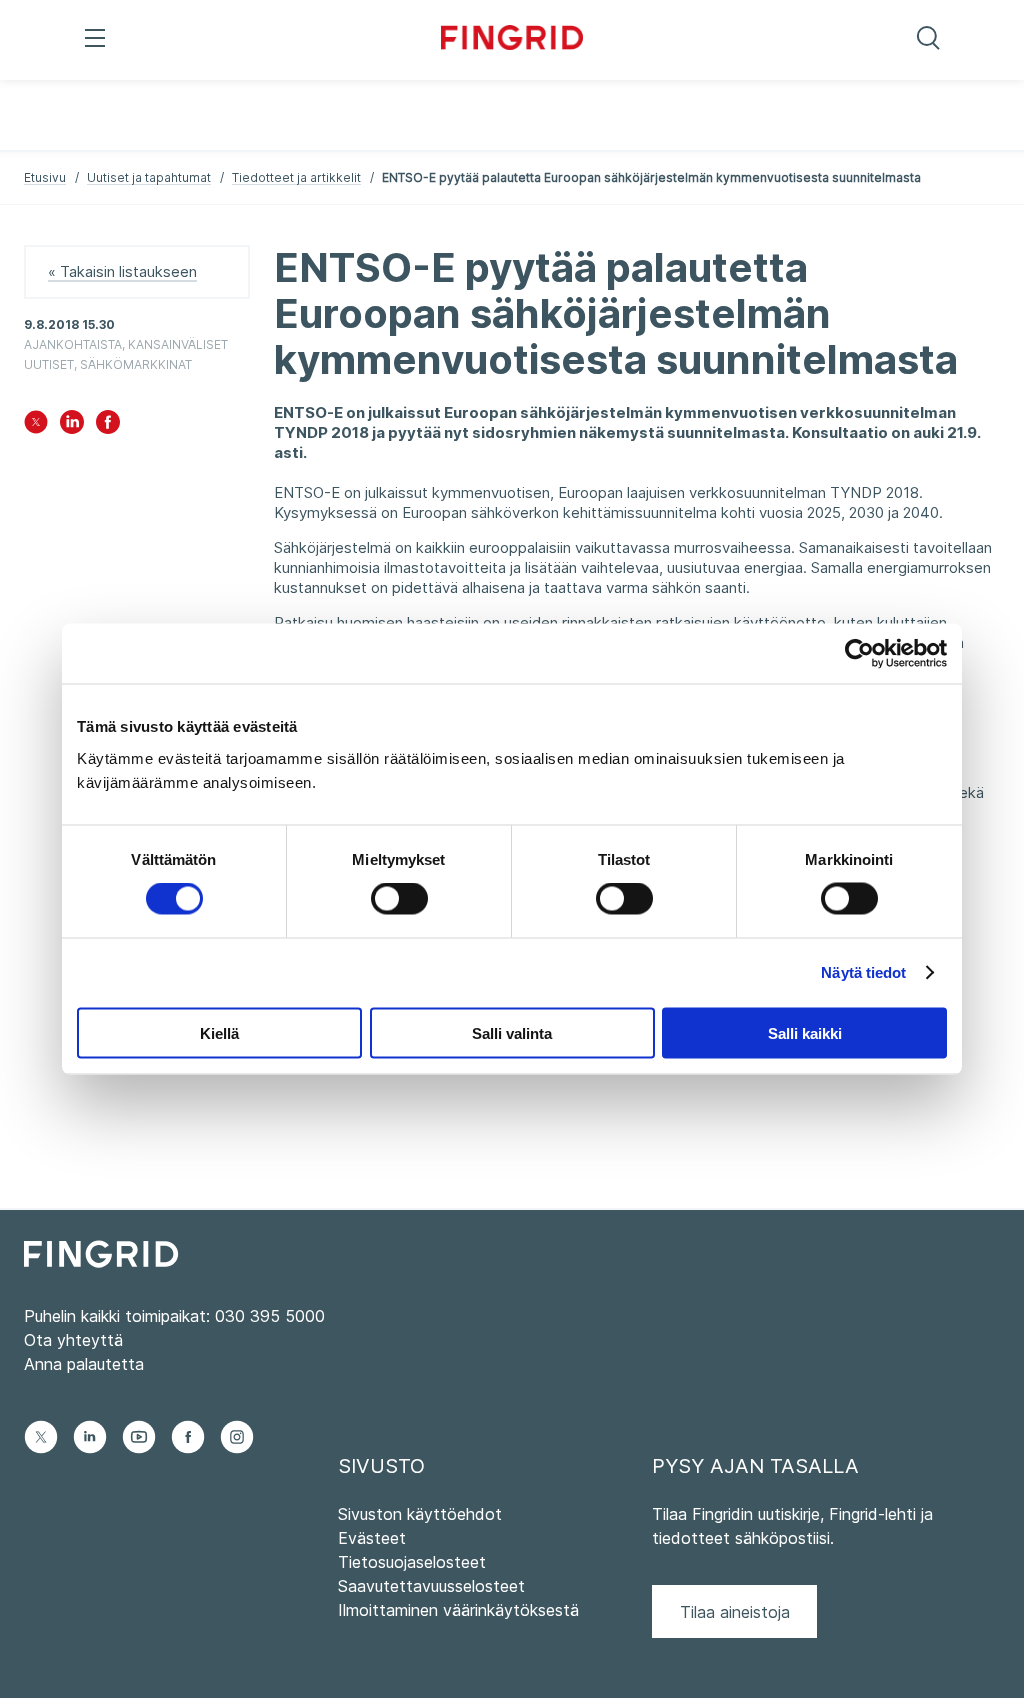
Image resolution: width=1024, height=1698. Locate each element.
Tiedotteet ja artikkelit (296, 177)
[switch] (399, 899)
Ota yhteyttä (73, 1340)
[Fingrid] (512, 40)
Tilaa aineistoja (735, 1612)
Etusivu (45, 177)
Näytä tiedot (863, 972)
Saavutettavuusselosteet (431, 1586)
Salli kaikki (805, 1032)
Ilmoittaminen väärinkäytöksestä (458, 1610)
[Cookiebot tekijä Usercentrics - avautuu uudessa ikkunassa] (859, 654)
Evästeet (372, 1538)
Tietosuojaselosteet (412, 1562)
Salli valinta (512, 1032)
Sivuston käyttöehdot (420, 1514)
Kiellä (219, 1032)
